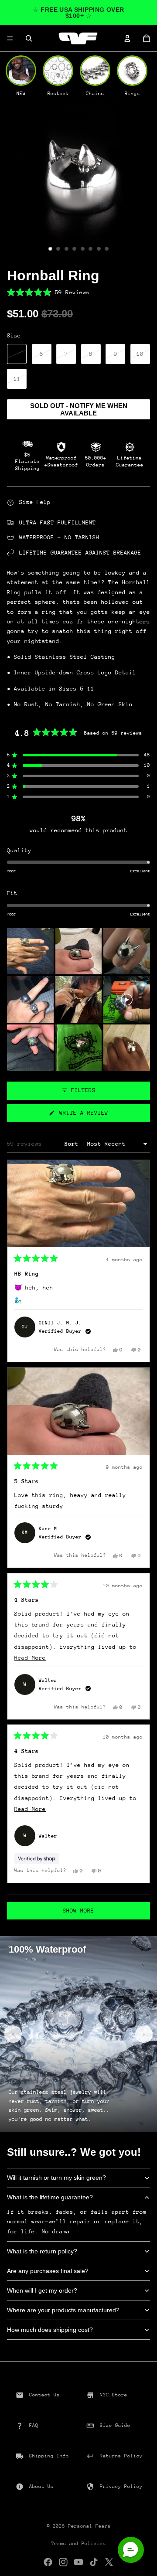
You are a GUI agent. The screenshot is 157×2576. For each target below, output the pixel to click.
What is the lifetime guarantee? (50, 2197)
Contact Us (44, 2395)
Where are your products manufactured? (63, 2310)
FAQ (34, 2425)
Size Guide (115, 2425)
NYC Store (114, 2395)
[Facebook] (48, 2562)
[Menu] (10, 38)
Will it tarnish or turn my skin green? (56, 2178)
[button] (78, 292)
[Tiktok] (94, 2562)
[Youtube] (78, 2562)
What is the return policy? (42, 2251)
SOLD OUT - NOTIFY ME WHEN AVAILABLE (79, 409)
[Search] (29, 38)
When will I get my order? (42, 2290)
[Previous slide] (13, 2034)
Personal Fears (89, 2526)
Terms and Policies (78, 2544)
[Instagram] (63, 2562)
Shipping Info (49, 2456)
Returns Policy (121, 2456)
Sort (73, 1144)
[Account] (127, 38)
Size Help (35, 502)
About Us (41, 2486)
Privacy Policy (121, 2486)
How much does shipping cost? (50, 2330)
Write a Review (94, 1115)
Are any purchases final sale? (48, 2271)
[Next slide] (144, 2034)
